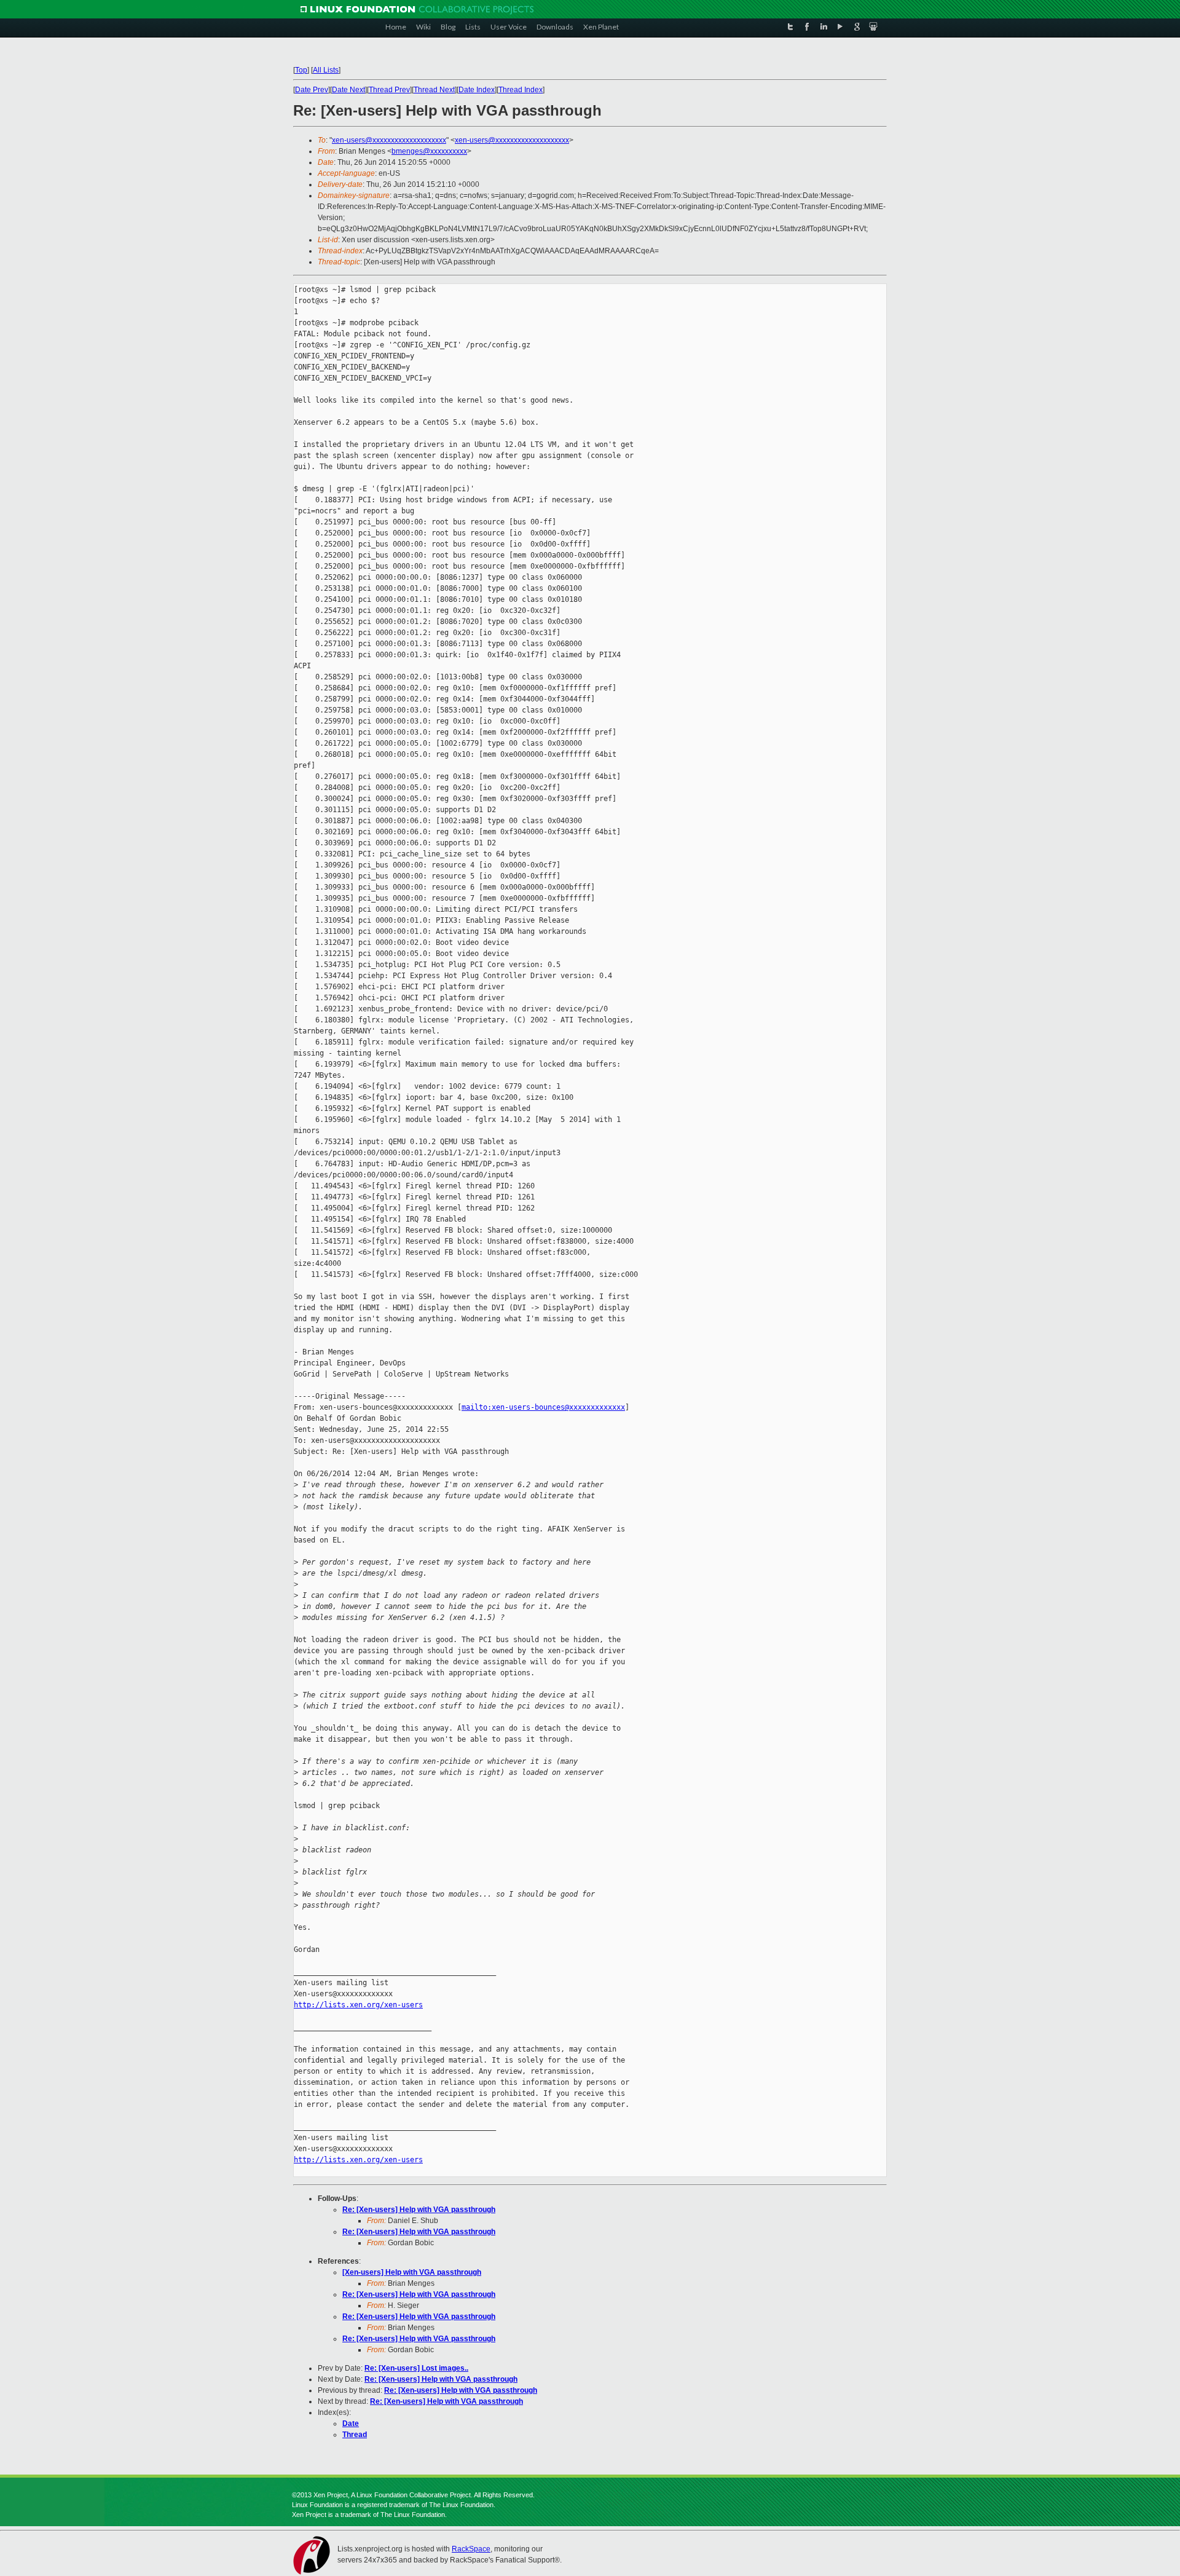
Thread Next (434, 90)
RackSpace (471, 2549)
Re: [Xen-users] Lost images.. (416, 2368)
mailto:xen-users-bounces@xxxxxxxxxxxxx (543, 1407)
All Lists (326, 70)
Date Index (477, 90)
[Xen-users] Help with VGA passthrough (412, 2272)
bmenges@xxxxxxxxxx (429, 151)
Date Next (348, 90)
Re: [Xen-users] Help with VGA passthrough (419, 2210)
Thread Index (521, 90)
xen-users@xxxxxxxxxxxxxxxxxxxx (389, 140)
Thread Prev (389, 90)
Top (301, 70)
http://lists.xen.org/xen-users (358, 2005)
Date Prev (312, 90)
